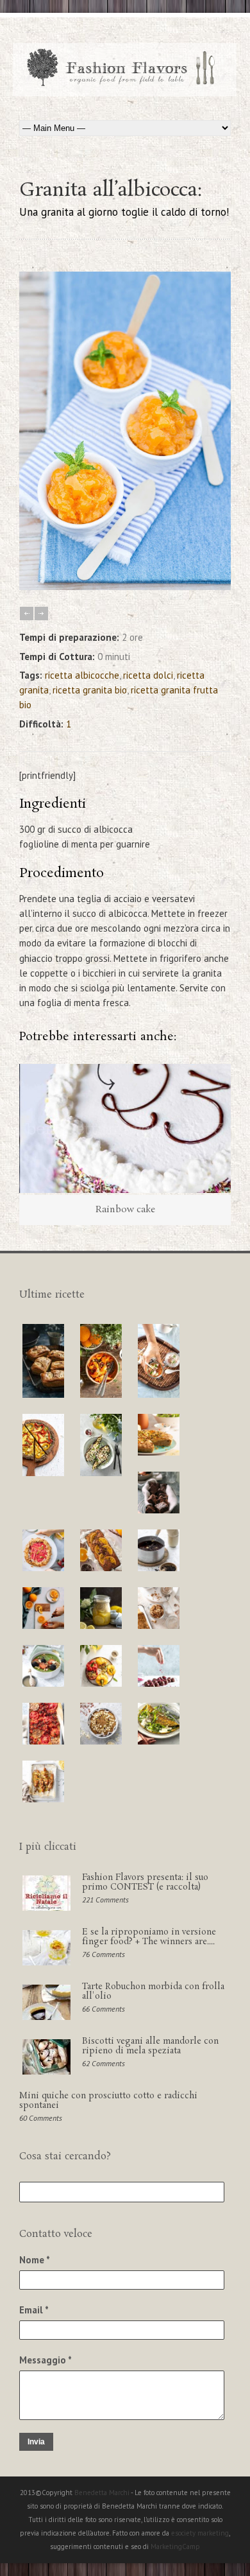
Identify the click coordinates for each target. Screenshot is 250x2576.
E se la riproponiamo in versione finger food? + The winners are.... (149, 1937)
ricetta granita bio (90, 690)
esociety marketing (200, 2533)
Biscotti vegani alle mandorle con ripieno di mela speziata (150, 2046)
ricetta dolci (148, 675)
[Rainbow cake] (125, 1128)
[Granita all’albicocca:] (125, 587)
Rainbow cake (125, 1210)
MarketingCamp (175, 2546)
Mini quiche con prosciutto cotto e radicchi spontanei (108, 2101)
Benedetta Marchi (103, 2493)
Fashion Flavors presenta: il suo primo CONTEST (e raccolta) (145, 1882)
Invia (36, 2442)
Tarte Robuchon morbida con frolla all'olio (153, 1991)
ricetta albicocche (82, 675)
